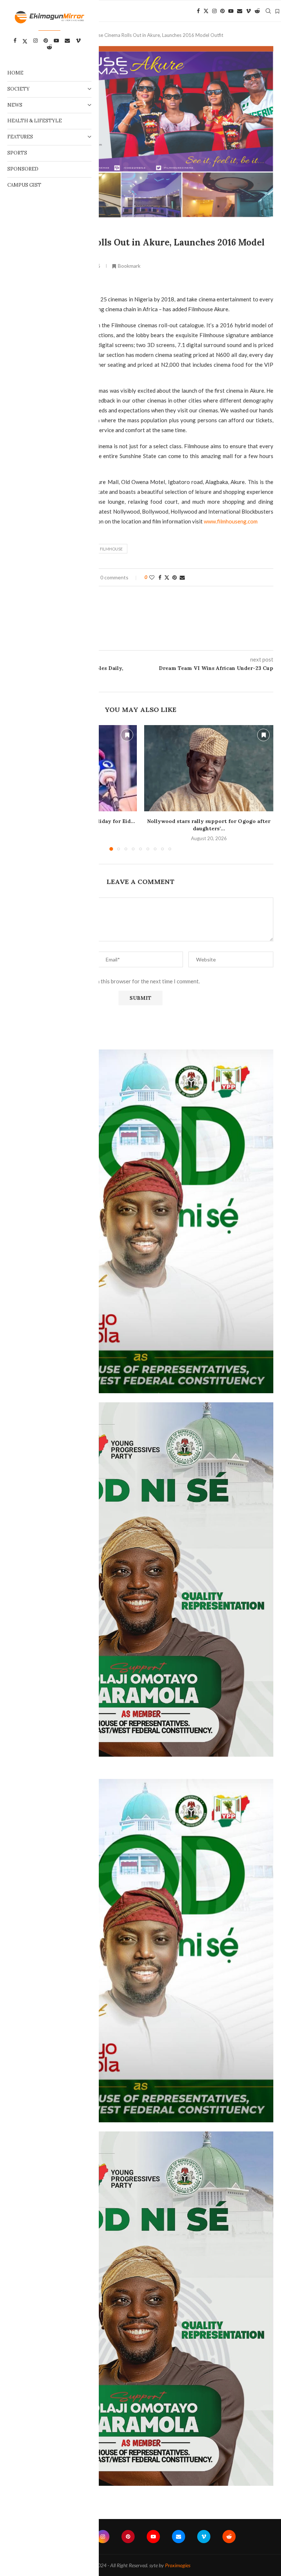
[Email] (240, 11)
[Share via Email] (182, 577)
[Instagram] (214, 11)
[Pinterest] (222, 11)
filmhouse (111, 549)
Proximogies (178, 2565)
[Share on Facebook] (160, 577)
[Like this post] (152, 577)
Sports (17, 153)
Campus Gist (24, 185)
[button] (263, 788)
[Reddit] (257, 11)
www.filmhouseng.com (231, 521)
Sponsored (23, 169)
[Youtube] (231, 11)
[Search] (268, 11)
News (15, 105)
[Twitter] (206, 11)
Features (20, 137)
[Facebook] (198, 11)
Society (18, 89)
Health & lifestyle (35, 121)
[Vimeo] (248, 11)
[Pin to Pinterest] (175, 577)
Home (15, 73)
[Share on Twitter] (167, 577)
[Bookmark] (277, 11)
